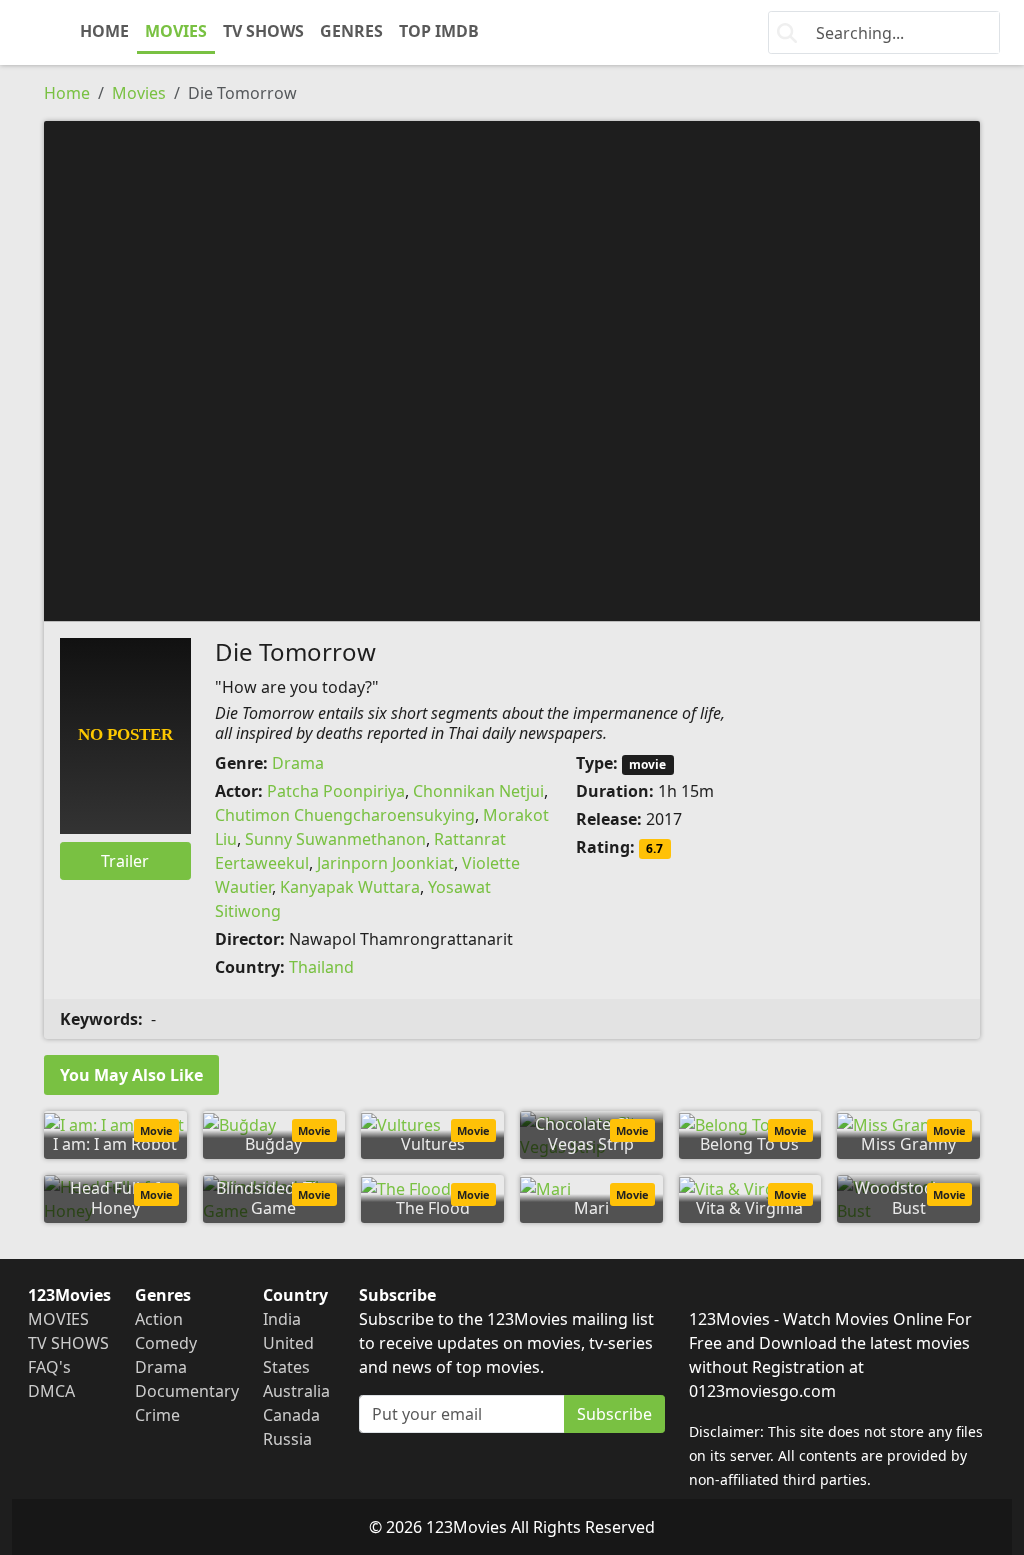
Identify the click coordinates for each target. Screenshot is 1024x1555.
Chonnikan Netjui (478, 791)
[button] (512, 369)
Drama (298, 763)
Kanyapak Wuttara (350, 887)
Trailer (125, 861)
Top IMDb (439, 31)
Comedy (166, 1343)
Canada (291, 1415)
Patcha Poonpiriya (336, 791)
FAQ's (49, 1367)
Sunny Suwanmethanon (335, 839)
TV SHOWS (263, 31)
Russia (287, 1439)
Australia (296, 1391)
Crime (157, 1415)
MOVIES (176, 31)
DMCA (51, 1391)
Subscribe (614, 1414)
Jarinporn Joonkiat (385, 863)
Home (67, 93)
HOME (104, 31)
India (282, 1319)
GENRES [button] (351, 31)
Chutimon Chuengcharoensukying (345, 815)
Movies (139, 93)
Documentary (187, 1391)
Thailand (321, 967)
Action (159, 1319)
